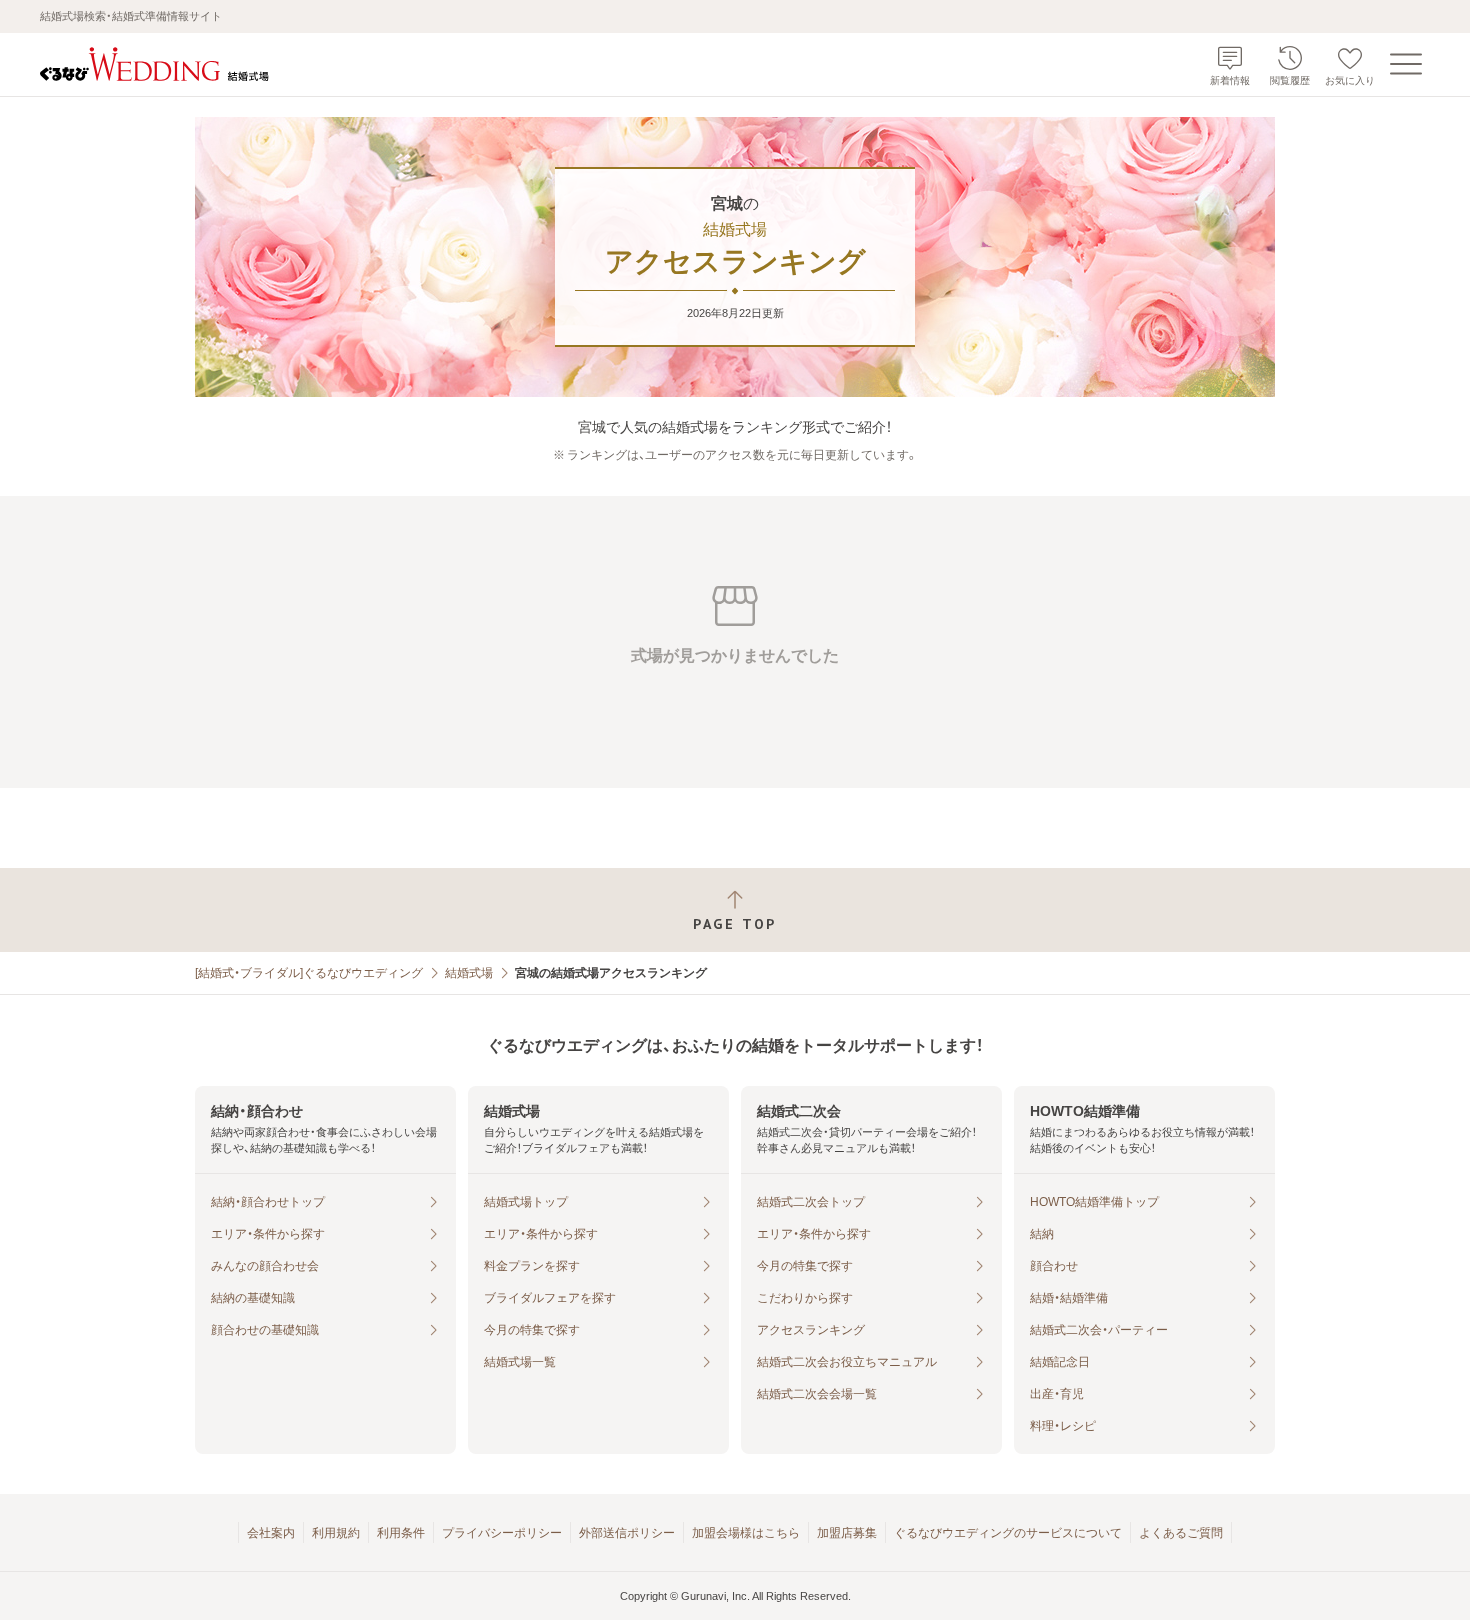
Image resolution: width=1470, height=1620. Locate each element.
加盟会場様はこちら (746, 1533)
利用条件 (401, 1533)
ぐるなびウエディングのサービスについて (1008, 1533)
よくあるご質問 (1181, 1533)
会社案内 (271, 1533)
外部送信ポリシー (627, 1533)
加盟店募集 (847, 1533)
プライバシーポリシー (502, 1533)
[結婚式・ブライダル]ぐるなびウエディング (309, 973)
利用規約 (336, 1533)
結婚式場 (469, 973)
